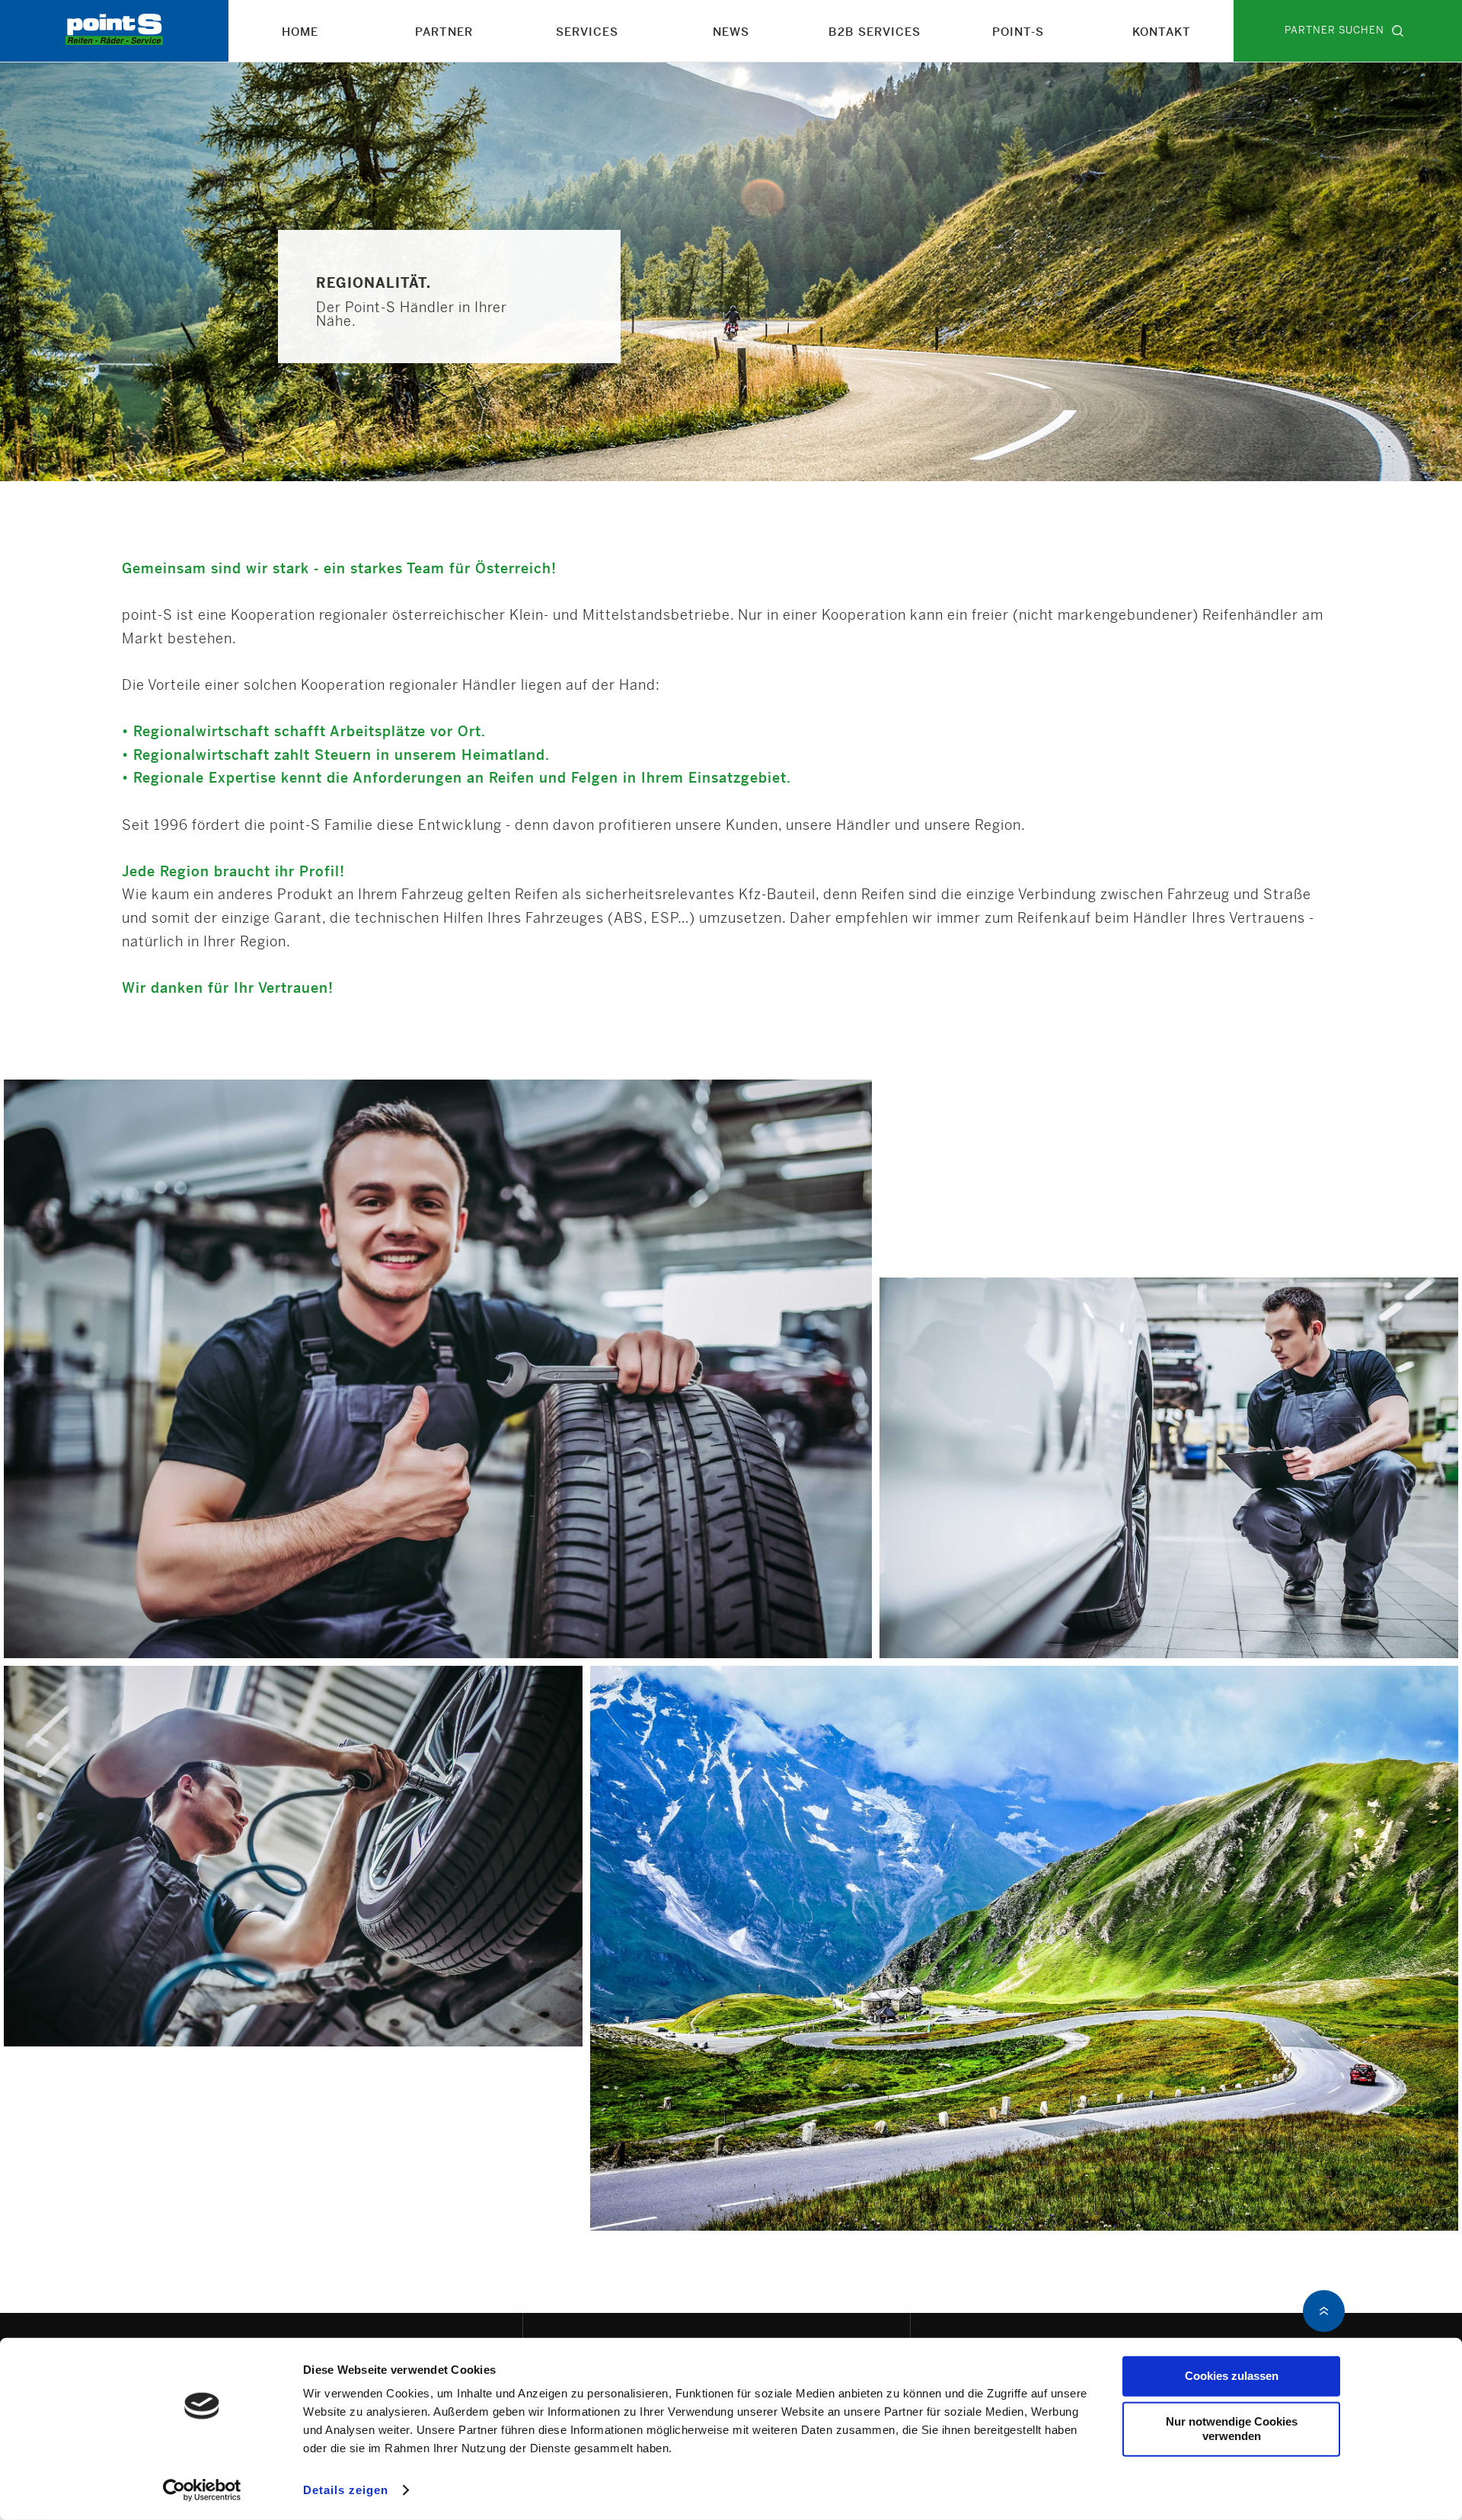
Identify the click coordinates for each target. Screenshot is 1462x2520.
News (731, 33)
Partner (444, 33)
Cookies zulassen (1232, 2376)
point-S (1018, 33)
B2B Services (875, 33)
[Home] (115, 41)
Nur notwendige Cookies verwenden (1232, 2429)
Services (587, 33)
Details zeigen (346, 2490)
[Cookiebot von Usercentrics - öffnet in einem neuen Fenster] (202, 2490)
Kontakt (1162, 33)
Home (300, 33)
